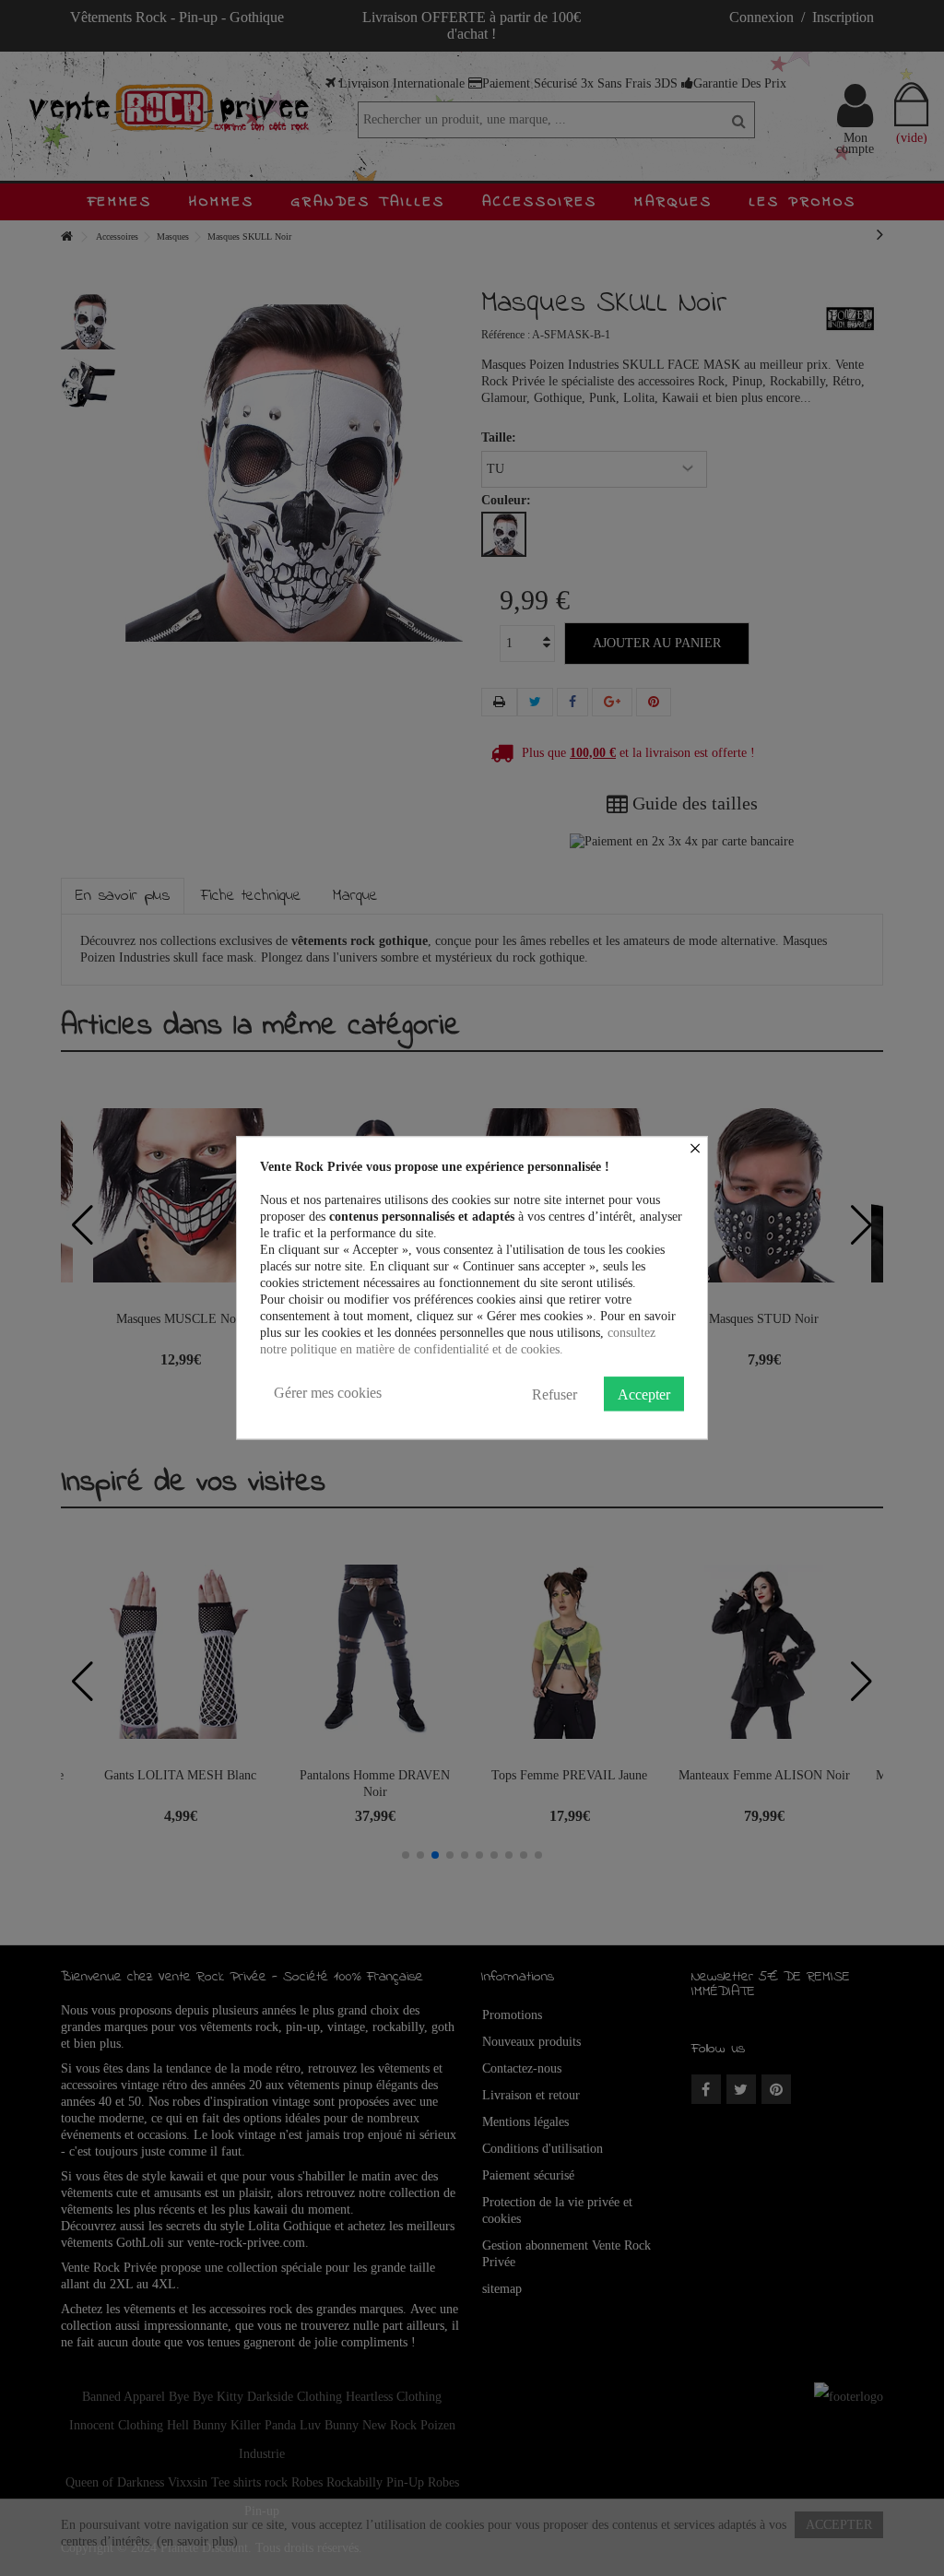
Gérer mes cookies (328, 1393)
